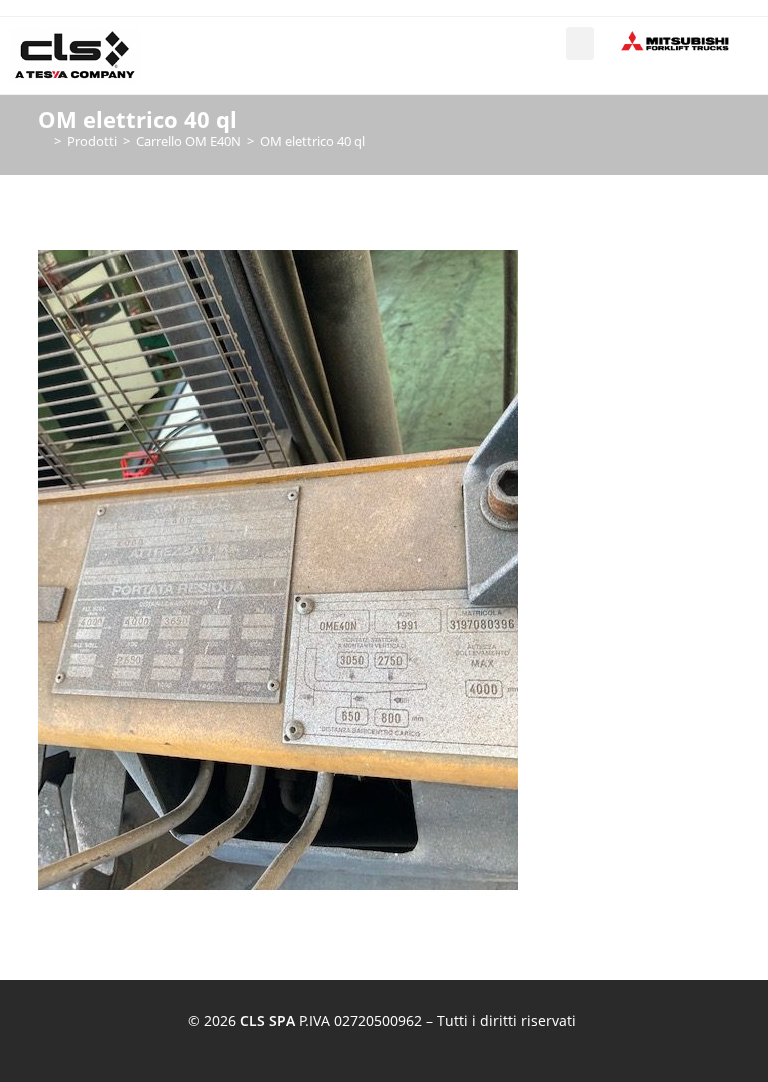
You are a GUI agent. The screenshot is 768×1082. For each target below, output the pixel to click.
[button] (580, 43)
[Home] (43, 141)
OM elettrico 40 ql (312, 141)
